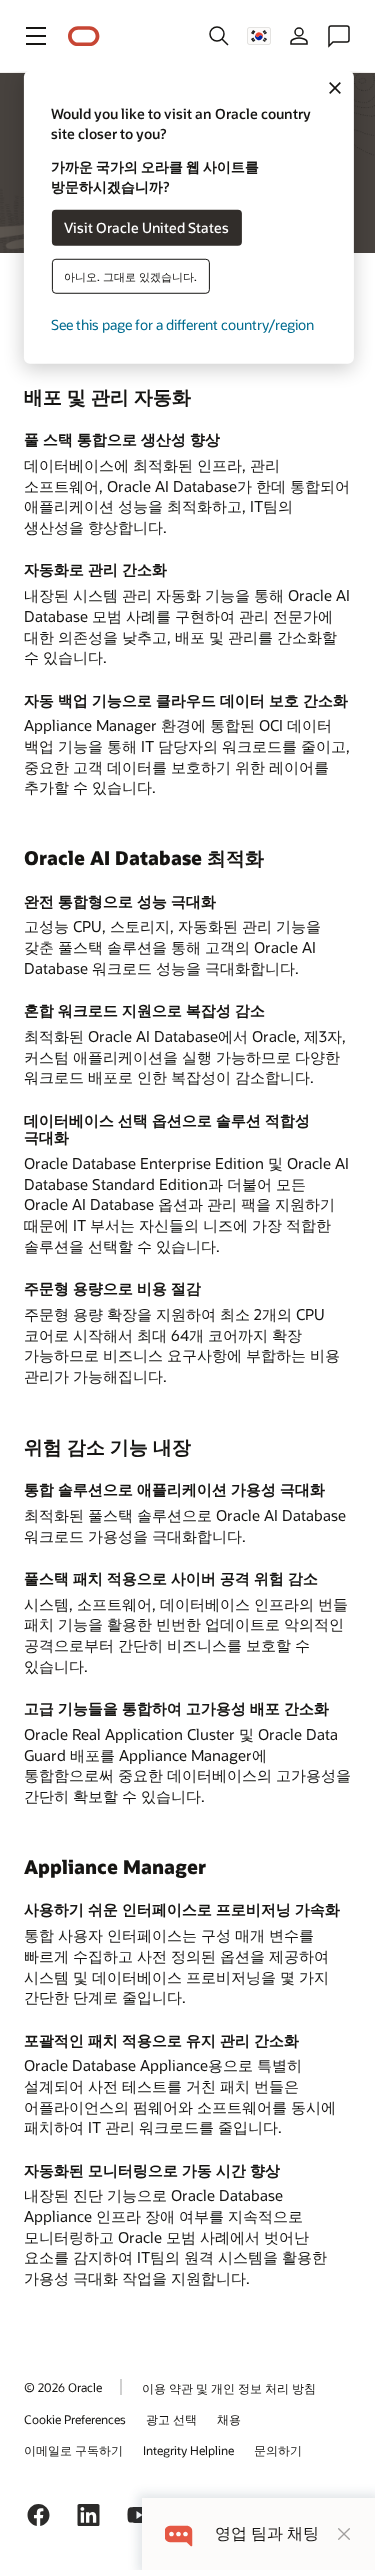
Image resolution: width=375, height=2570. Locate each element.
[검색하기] (219, 36)
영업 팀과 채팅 (267, 2533)
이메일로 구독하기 (73, 2450)
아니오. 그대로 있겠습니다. (130, 275)
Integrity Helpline (188, 2450)
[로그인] (299, 36)
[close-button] (344, 2534)
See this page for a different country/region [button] (182, 323)
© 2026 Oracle (63, 2387)
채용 (229, 2419)
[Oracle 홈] (84, 36)
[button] (36, 36)
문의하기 (278, 2450)
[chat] (178, 2533)
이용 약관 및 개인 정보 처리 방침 (229, 2388)
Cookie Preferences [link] (75, 2419)
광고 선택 (171, 2419)
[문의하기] (339, 36)
